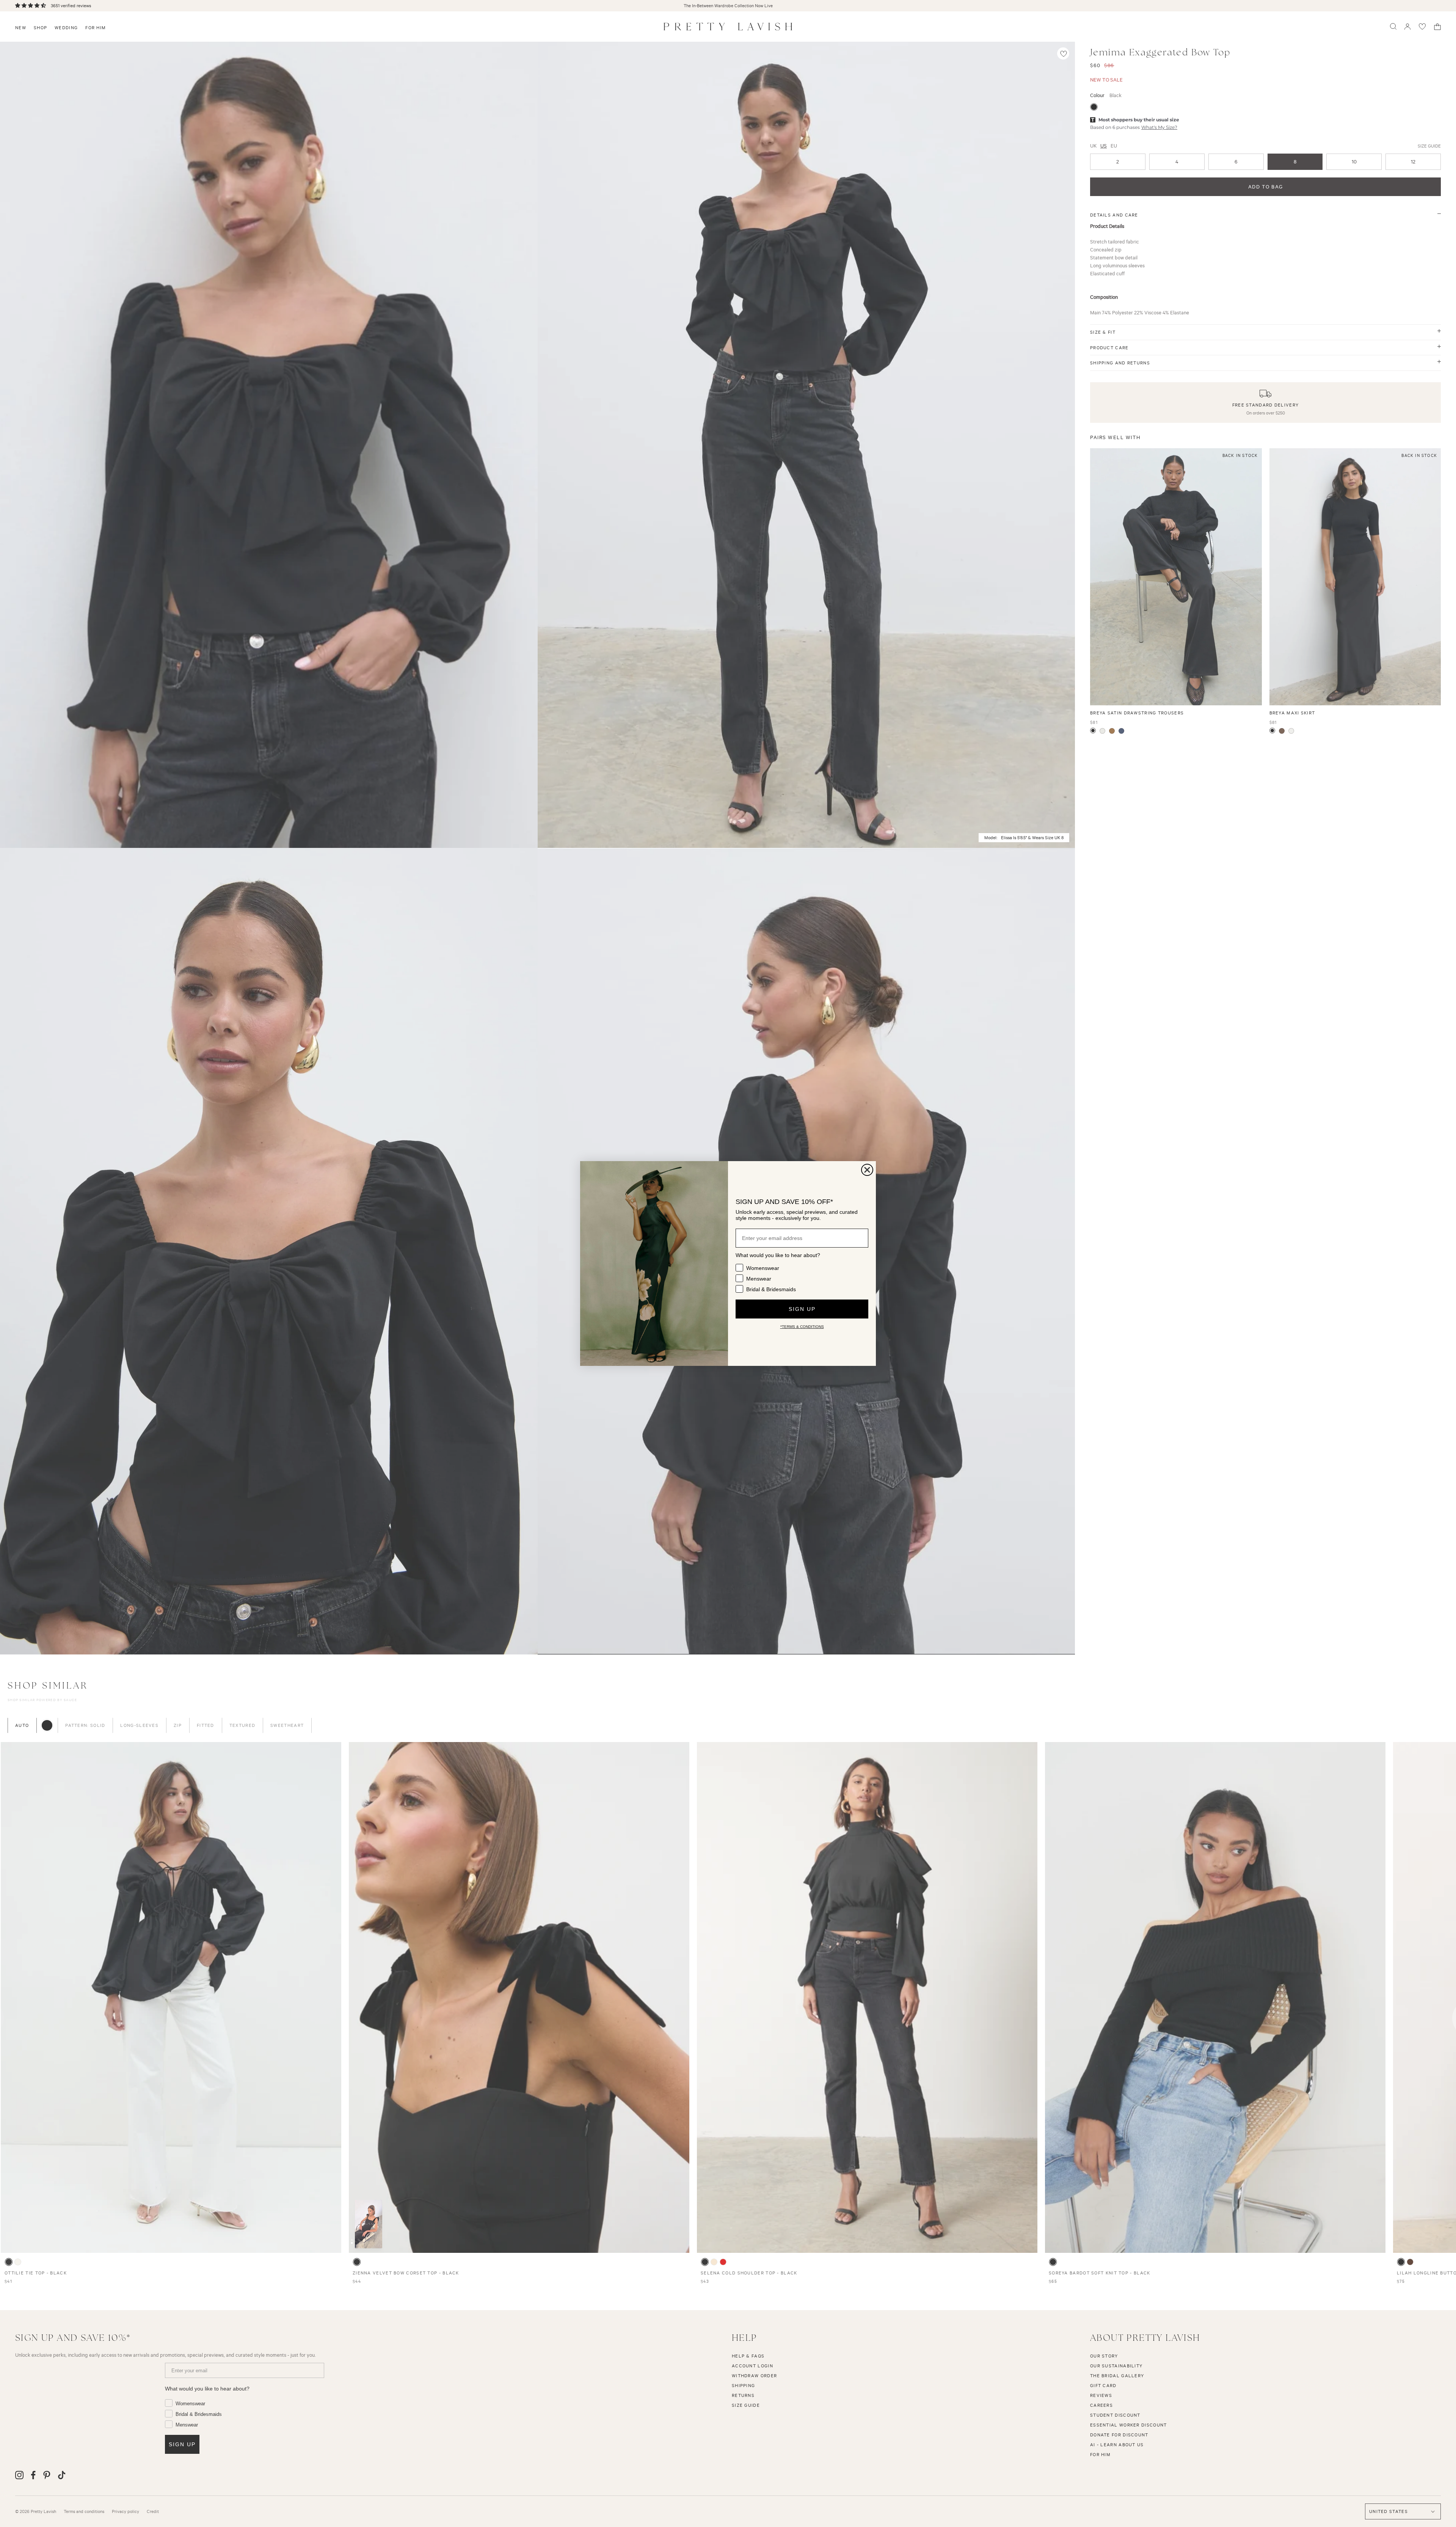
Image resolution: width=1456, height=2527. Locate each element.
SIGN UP (802, 1309)
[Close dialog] (867, 1170)
